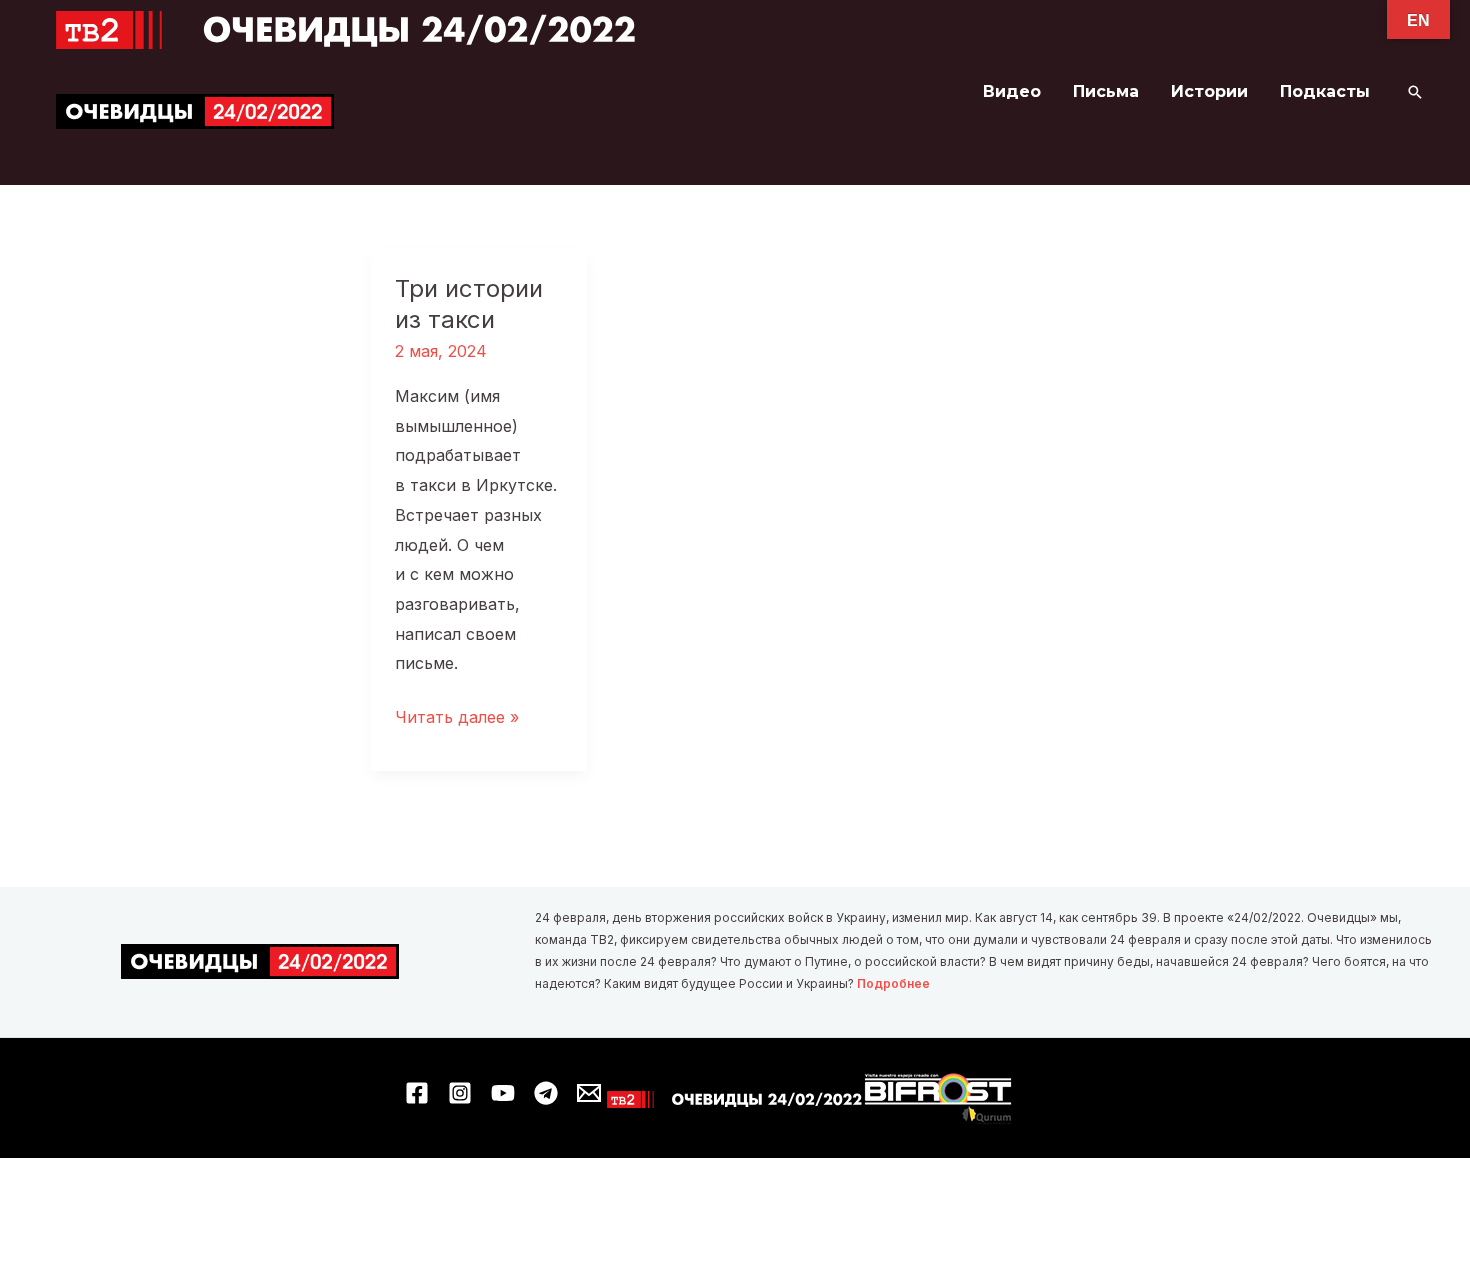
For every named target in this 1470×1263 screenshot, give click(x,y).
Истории (1209, 91)
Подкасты (1325, 91)
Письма (1106, 91)
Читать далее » (457, 719)
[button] (1415, 92)
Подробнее (893, 983)
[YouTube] (503, 1093)
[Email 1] (589, 1093)
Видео (1012, 91)
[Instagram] (460, 1093)
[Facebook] (417, 1093)
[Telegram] (546, 1093)
